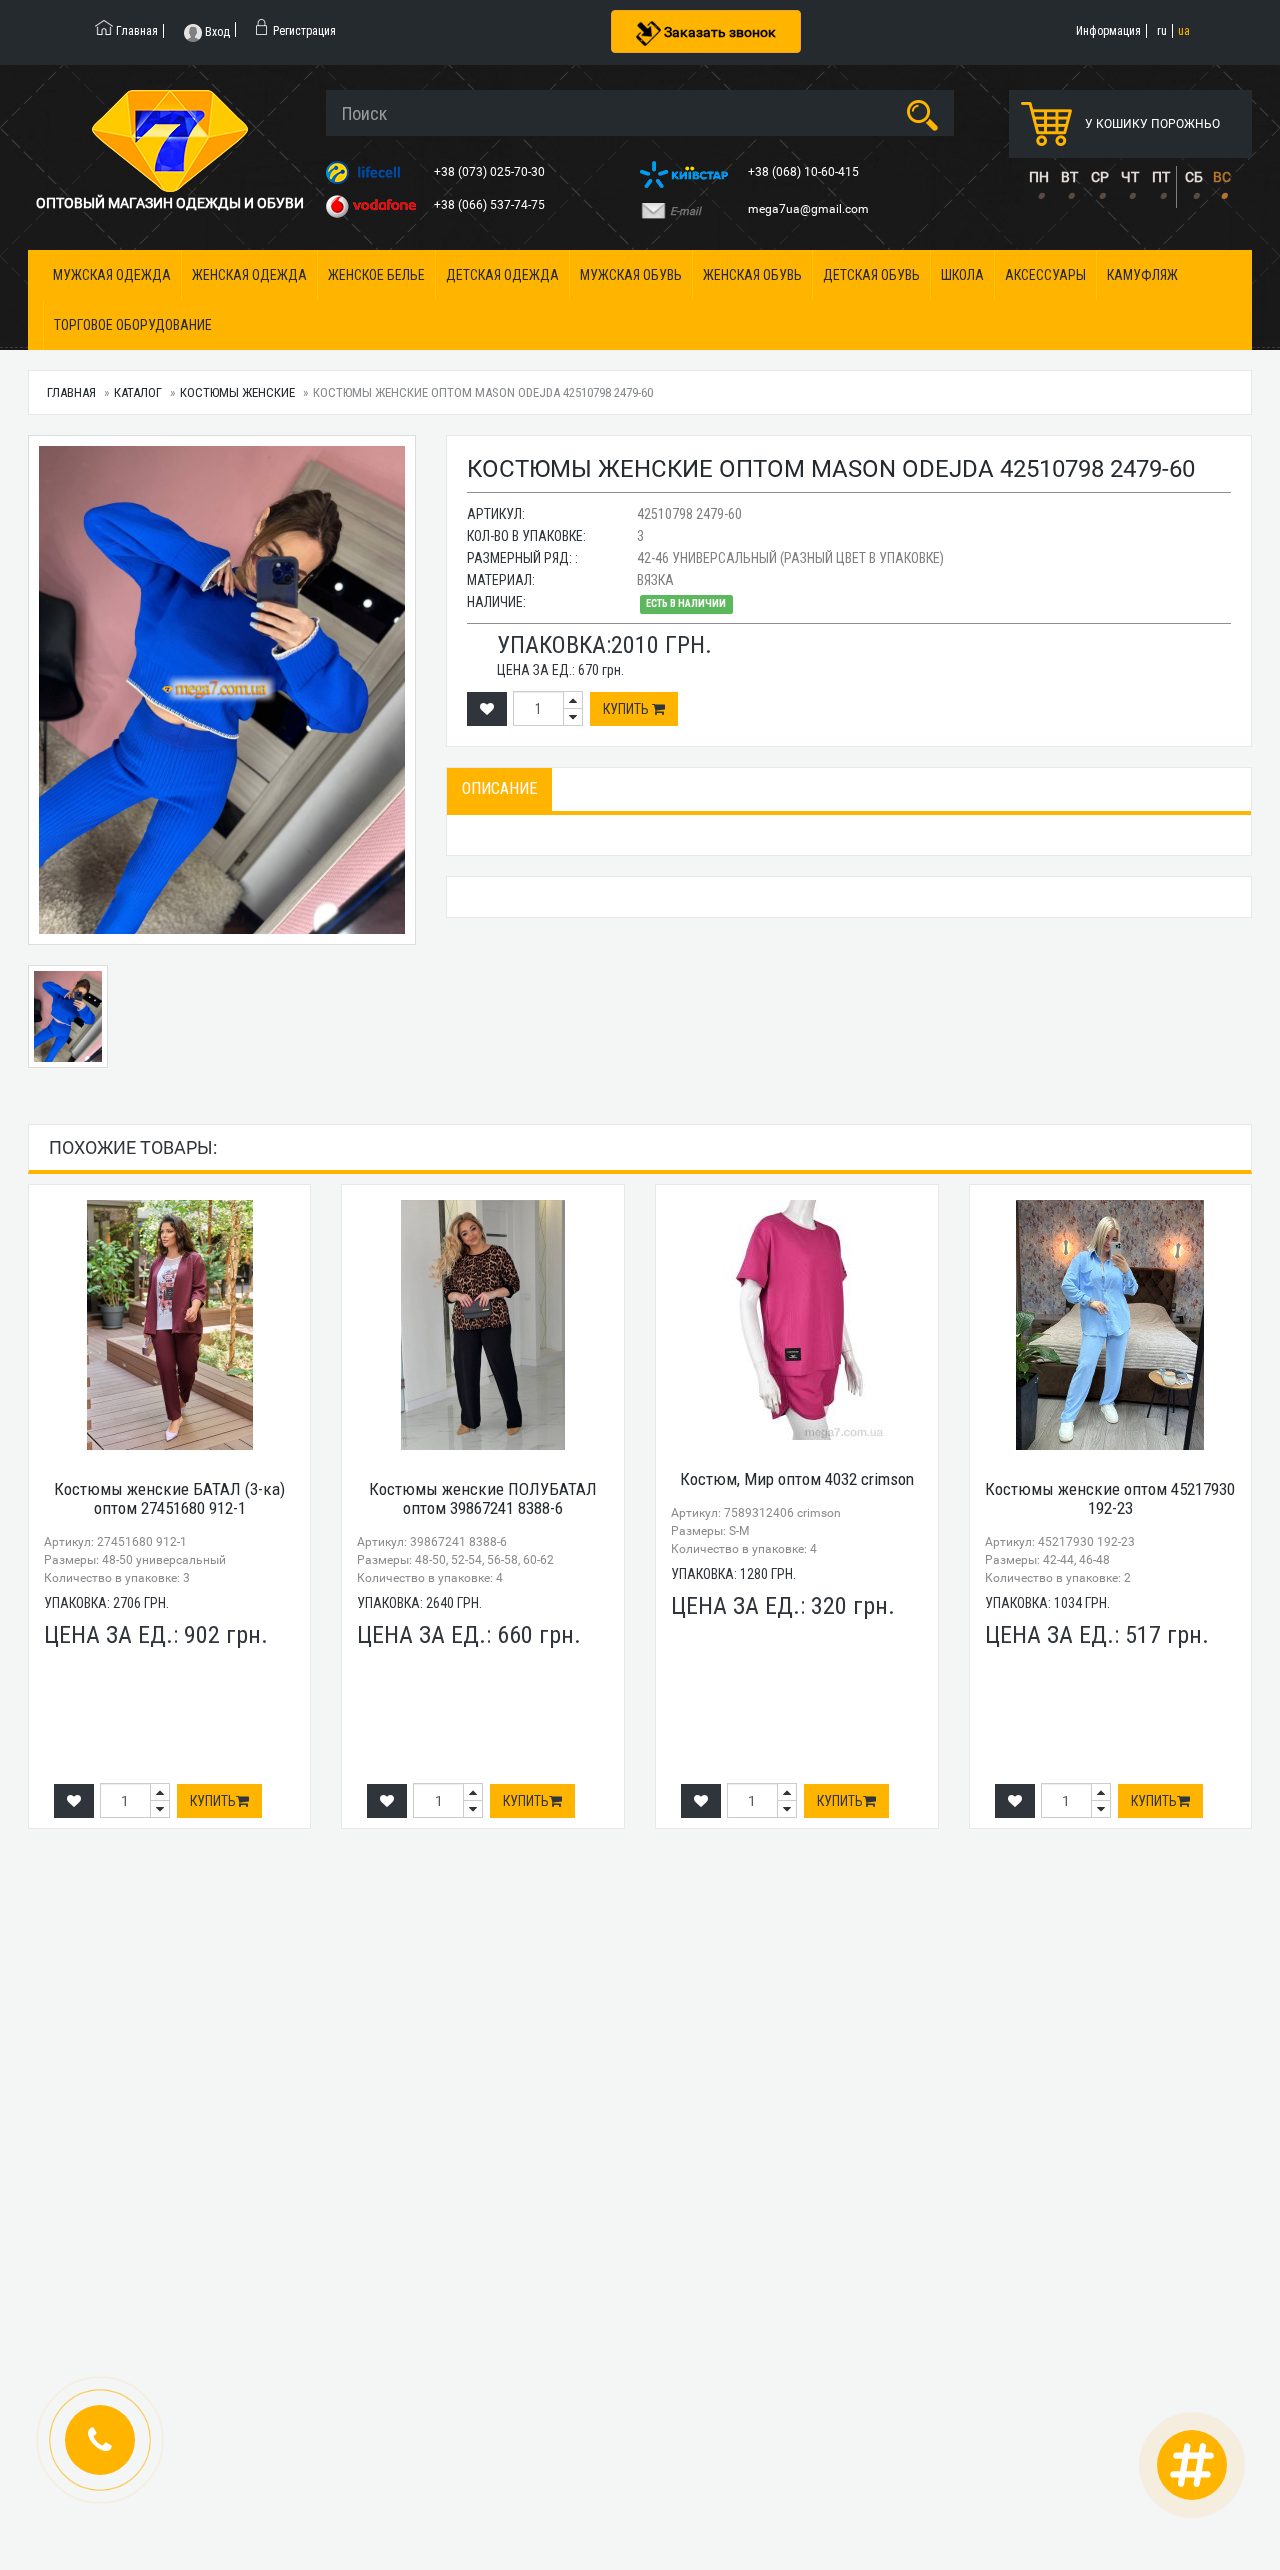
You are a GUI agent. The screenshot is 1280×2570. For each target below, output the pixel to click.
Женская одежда (249, 275)
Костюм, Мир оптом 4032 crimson (797, 1479)
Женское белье (376, 275)
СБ (1194, 177)
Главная (71, 392)
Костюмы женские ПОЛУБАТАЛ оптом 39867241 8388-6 (483, 1498)
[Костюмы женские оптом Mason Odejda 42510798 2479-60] (222, 690)
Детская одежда (502, 275)
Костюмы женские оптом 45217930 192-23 (1110, 1498)
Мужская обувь (631, 275)
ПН (1039, 177)
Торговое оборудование (133, 325)
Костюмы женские (237, 392)
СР (1100, 177)
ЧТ (1130, 177)
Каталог (138, 392)
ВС (1222, 177)
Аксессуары (1045, 275)
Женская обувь (752, 275)
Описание (499, 788)
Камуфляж (1142, 275)
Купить (627, 709)
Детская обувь (871, 275)
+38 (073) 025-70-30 (491, 172)
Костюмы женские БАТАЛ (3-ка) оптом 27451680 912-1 (169, 1498)
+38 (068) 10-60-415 (805, 172)
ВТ (1069, 177)
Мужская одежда (112, 275)
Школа (962, 275)
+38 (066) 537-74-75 (491, 205)
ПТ (1161, 177)
